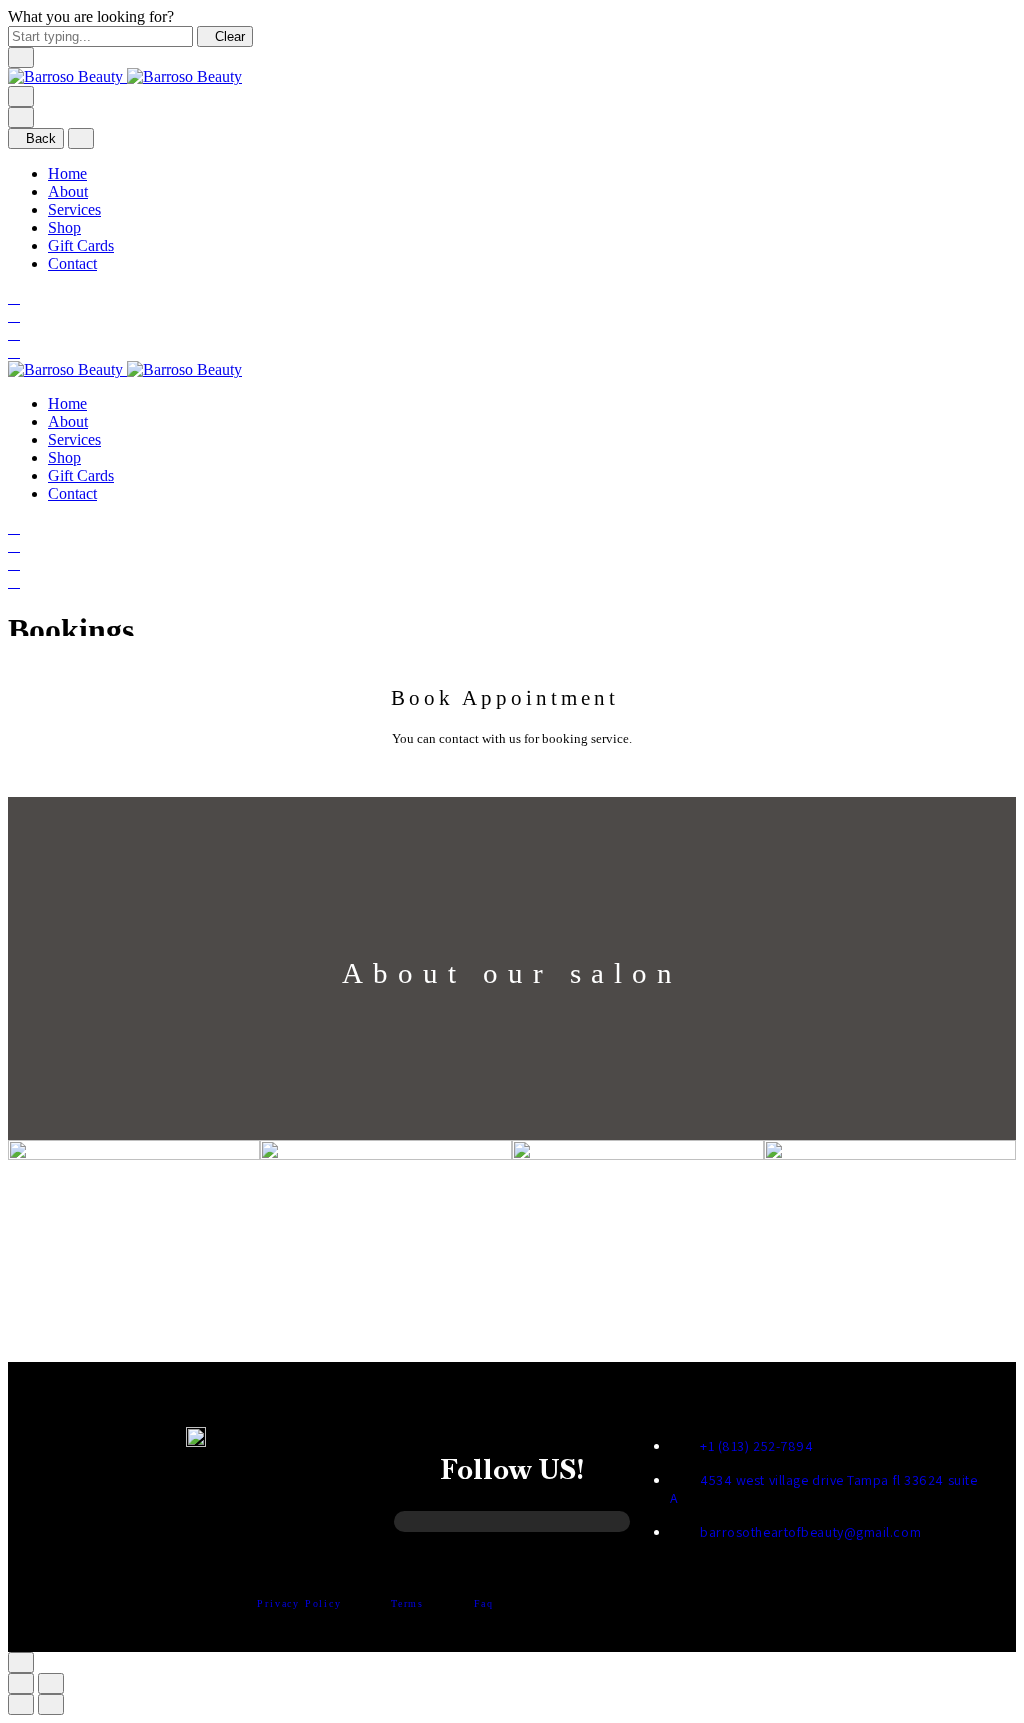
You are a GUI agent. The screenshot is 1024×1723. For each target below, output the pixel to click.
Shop (64, 227)
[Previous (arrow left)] (21, 1704)
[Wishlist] (14, 333)
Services (74, 209)
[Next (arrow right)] (51, 1704)
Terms (410, 1603)
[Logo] (125, 76)
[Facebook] (487, 1525)
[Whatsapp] (599, 1525)
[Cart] (14, 351)
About (68, 191)
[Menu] (21, 96)
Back (41, 138)
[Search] (14, 297)
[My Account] (14, 315)
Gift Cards (81, 245)
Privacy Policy (301, 1603)
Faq (484, 1603)
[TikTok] (545, 1525)
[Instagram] (429, 1525)
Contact (72, 263)
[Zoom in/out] (51, 1683)
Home (67, 173)
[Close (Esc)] (21, 1683)
